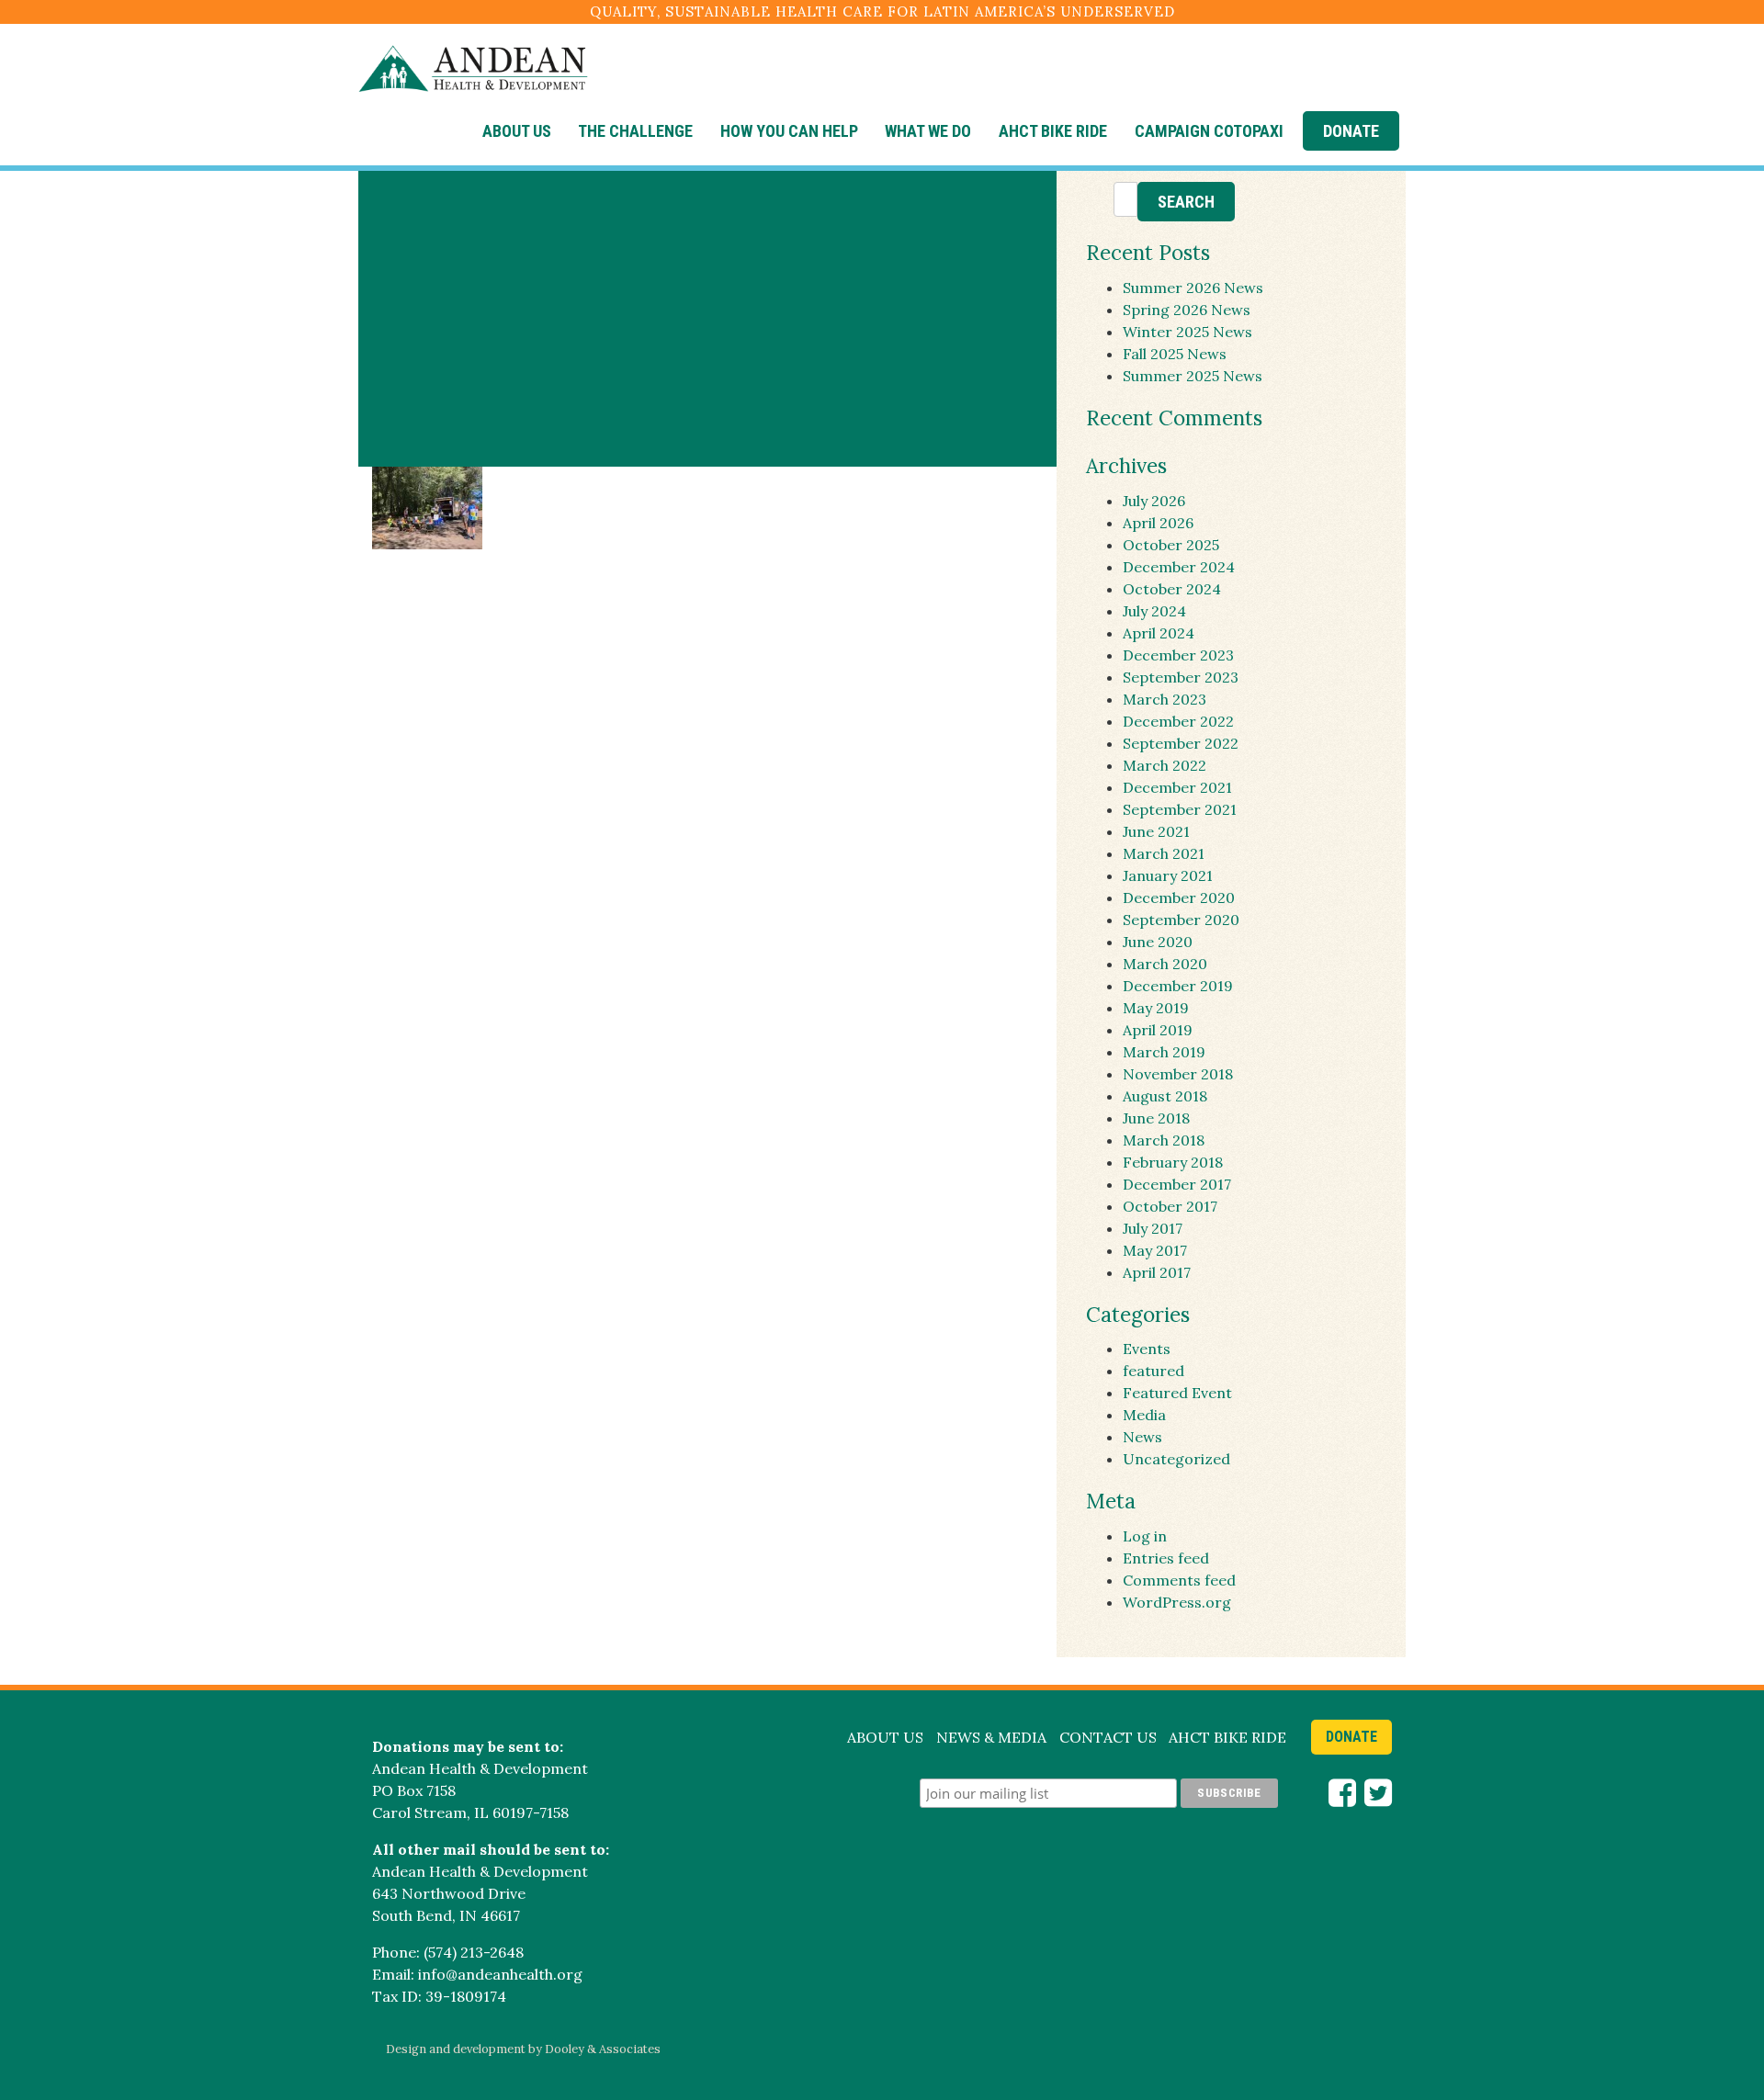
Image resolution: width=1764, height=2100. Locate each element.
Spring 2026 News (1187, 310)
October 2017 (1170, 1206)
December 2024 (1179, 567)
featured (1153, 1371)
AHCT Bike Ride (1053, 131)
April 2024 (1159, 633)
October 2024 (1172, 589)
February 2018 (1173, 1162)
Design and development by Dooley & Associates (523, 2049)
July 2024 (1154, 611)
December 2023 (1178, 655)
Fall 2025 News (1175, 354)
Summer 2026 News (1193, 288)
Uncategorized (1176, 1459)
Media (1144, 1415)
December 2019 (1178, 986)
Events (1147, 1349)
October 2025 (1171, 545)
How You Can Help (789, 131)
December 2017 (1177, 1184)
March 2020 (1165, 964)
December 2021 (1177, 787)
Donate (1351, 131)
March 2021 (1164, 853)
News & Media (991, 1737)
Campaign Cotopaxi (1209, 131)
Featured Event (1177, 1393)
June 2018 (1156, 1118)
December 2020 (1179, 898)
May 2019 (1156, 1008)
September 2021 (1180, 809)
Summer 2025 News (1193, 376)
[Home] (473, 70)
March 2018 (1164, 1140)
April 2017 (1157, 1272)
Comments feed (1179, 1580)
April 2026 (1158, 523)
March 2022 (1165, 765)
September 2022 (1181, 743)
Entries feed (1166, 1558)
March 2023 (1165, 699)
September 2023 (1181, 677)
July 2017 (1153, 1228)
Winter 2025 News (1187, 332)
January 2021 (1168, 875)
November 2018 (1178, 1074)
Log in (1145, 1536)
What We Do (928, 131)
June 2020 (1158, 942)
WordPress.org (1177, 1602)
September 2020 (1181, 920)
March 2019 (1164, 1052)
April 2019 (1158, 1030)
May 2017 (1155, 1250)
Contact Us (1108, 1737)
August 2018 (1165, 1096)
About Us (517, 131)
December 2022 (1178, 721)
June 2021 (1156, 831)
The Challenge (635, 131)
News (1142, 1437)
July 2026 (1154, 501)
